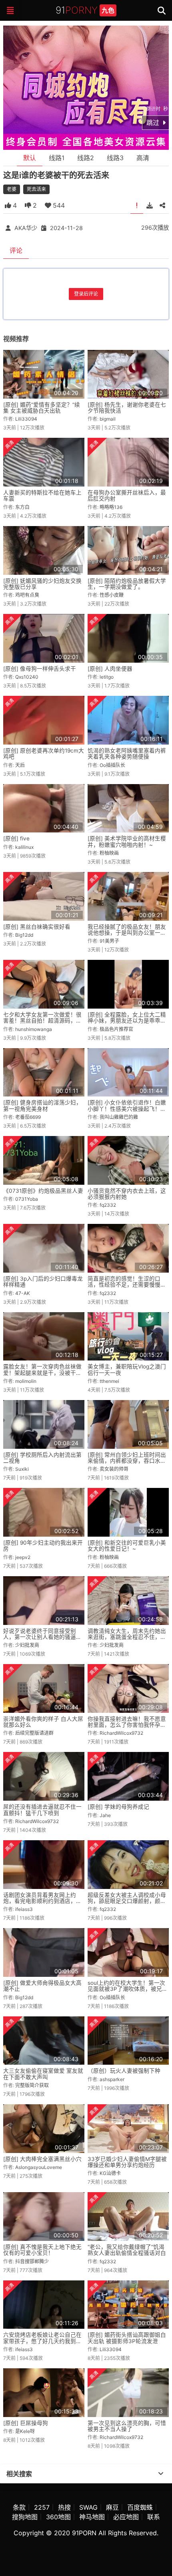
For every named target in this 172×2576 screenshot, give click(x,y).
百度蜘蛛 (140, 2507)
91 (85, 10)
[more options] (161, 2474)
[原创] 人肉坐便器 (110, 669)
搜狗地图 (25, 2517)
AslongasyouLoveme (39, 2167)
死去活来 (36, 189)
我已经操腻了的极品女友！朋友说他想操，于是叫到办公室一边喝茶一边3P (127, 933)
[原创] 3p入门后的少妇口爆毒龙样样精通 (43, 1282)
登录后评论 (86, 294)
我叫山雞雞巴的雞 (119, 1117)
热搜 (64, 2507)
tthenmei (109, 1381)
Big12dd (24, 935)
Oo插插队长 (112, 765)
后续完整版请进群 (34, 1733)
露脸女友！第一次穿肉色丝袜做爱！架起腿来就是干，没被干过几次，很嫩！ (42, 1373)
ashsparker (112, 2079)
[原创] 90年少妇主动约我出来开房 (43, 1546)
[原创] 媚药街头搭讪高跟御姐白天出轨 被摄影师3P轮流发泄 (127, 2338)
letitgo (107, 677)
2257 (42, 2507)
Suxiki (22, 1469)
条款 (19, 2507)
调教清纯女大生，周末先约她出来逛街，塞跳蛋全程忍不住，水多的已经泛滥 (127, 1637)
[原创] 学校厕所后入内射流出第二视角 (42, 1458)
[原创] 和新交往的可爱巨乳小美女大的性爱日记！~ (127, 1546)
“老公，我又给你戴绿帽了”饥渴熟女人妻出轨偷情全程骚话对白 (127, 2250)
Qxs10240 (27, 677)
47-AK (23, 1293)
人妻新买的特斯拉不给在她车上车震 (42, 496)
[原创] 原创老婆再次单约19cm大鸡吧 (44, 754)
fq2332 (108, 1205)
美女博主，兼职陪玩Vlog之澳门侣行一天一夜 (127, 1369)
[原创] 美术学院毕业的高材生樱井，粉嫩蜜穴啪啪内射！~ (127, 841)
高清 (143, 158)
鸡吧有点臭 (27, 595)
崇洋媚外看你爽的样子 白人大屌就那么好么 (43, 1722)
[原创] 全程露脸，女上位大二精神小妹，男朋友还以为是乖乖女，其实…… (127, 1021)
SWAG (88, 2507)
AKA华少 (26, 228)
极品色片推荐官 (116, 1029)
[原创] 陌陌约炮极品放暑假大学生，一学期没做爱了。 (127, 584)
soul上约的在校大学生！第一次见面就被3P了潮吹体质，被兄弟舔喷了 (128, 1989)
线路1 (57, 158)
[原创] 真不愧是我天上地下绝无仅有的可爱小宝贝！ (42, 2250)
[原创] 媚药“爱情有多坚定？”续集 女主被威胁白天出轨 (42, 408)
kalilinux (24, 847)
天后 (20, 765)
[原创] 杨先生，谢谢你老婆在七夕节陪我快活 (127, 408)
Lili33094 (26, 419)
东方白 (22, 507)
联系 (154, 2517)
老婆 (12, 189)
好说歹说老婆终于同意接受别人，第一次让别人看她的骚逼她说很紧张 (42, 1637)
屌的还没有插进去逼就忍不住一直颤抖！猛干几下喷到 (42, 1810)
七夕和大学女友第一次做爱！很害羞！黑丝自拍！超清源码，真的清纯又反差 (42, 1021)
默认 (30, 158)
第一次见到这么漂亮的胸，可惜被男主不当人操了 (127, 2426)
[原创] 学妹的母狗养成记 (118, 1807)
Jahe (105, 1815)
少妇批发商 (27, 1645)
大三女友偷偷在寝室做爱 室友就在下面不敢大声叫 (43, 2074)
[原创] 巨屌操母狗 (26, 2423)
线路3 (115, 158)
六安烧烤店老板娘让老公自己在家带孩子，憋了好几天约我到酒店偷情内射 (42, 2341)
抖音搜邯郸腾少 (32, 2261)
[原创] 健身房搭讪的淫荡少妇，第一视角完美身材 (42, 1105)
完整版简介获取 (32, 2085)
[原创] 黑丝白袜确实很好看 (37, 927)
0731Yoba (27, 1199)
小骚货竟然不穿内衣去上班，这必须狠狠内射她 (127, 1194)
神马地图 (92, 2517)
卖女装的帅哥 (114, 1469)
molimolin (26, 1381)
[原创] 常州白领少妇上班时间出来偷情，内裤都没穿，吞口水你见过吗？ (127, 1461)
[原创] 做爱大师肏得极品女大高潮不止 (42, 1986)
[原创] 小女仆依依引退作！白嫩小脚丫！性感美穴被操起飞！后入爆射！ (127, 1109)
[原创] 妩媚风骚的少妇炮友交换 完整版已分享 (42, 584)
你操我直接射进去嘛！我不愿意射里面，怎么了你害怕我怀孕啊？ (127, 1725)
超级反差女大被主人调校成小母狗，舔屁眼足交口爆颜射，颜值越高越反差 (127, 1901)
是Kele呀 (25, 2431)
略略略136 (111, 507)
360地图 (58, 2517)
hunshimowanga (34, 1029)
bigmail (108, 419)
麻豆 (112, 2507)
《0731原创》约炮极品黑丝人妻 (43, 1191)
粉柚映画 (109, 853)
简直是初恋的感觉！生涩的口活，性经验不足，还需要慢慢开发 (127, 1285)
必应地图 (126, 2517)
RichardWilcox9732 (121, 1733)
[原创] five (16, 838)
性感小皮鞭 (112, 595)
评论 (16, 250)
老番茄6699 (28, 1117)
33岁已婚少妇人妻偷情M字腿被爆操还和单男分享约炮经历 (127, 2162)
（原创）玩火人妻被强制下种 (124, 2071)
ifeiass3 (24, 1909)
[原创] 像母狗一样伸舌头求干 (40, 669)
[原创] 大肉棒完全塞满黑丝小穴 (42, 2159)
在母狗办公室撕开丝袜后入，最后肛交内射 (127, 496)
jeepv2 (23, 1557)
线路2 (86, 158)
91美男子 (109, 941)
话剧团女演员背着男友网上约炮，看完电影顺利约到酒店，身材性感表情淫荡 (42, 1901)
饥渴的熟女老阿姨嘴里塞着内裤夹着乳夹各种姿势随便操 (127, 754)
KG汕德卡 (110, 2173)
